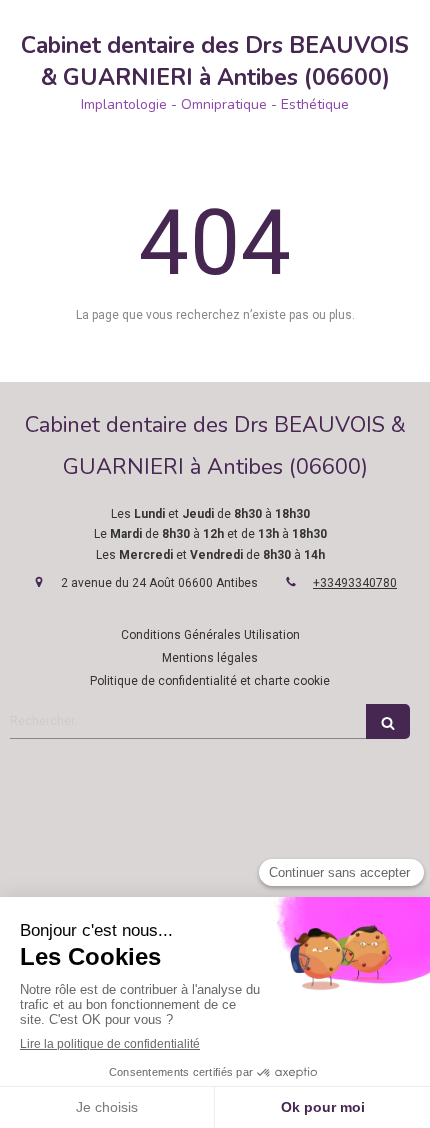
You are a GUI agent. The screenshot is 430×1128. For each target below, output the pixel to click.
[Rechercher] (388, 721)
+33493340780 (355, 583)
